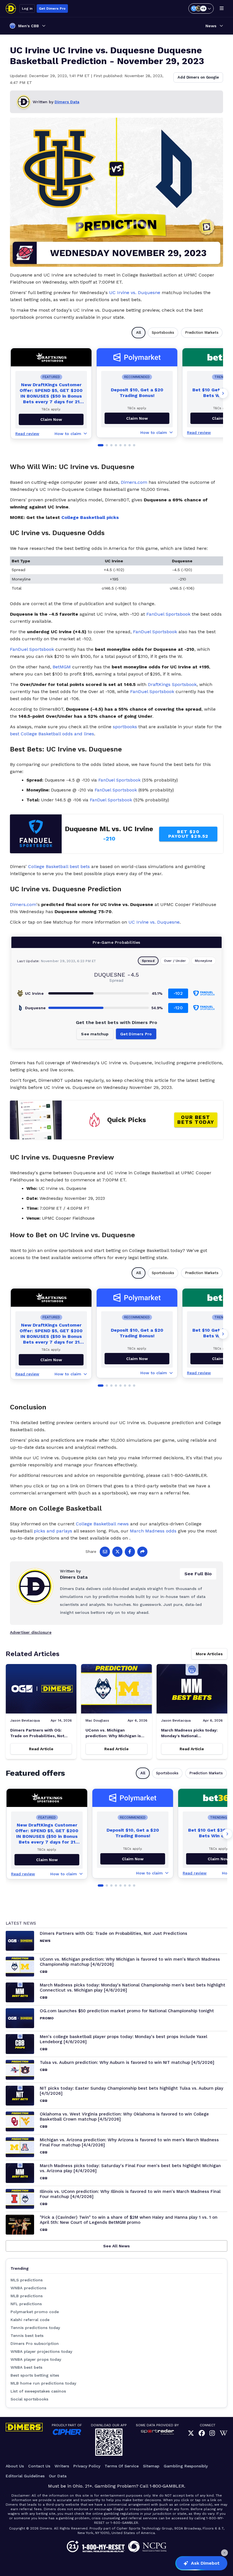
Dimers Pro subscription (35, 2343)
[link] (191, 2433)
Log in (27, 9)
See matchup (95, 1034)
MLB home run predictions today (43, 2383)
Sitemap (151, 2466)
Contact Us (39, 2466)
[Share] (142, 1552)
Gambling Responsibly (186, 2466)
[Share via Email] (105, 1552)
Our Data (58, 2476)
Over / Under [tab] (175, 961)
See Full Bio (198, 1574)
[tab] (101, 445)
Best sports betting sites (35, 2375)
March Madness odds (153, 1531)
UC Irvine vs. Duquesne (135, 293)
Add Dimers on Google (198, 77)
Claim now (51, 419)
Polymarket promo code (35, 2312)
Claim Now (137, 418)
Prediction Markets (202, 332)
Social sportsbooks (29, 2399)
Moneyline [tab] (204, 961)
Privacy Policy (87, 2466)
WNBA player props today (36, 2359)
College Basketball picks (90, 517)
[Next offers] (223, 393)
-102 (178, 993)
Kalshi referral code (30, 2320)
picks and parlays (53, 1531)
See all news (116, 2246)
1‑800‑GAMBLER (167, 2486)
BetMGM (62, 667)
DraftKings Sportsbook (172, 684)
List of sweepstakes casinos (38, 2391)
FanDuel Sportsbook (168, 614)
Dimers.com (134, 482)
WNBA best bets (26, 2367)
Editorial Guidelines (25, 2476)
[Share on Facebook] (130, 1552)
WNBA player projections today (41, 2351)
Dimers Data (67, 102)
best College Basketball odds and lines (52, 734)
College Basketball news (102, 1524)
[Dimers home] (11, 9)
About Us (15, 2466)
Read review (27, 434)
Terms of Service (122, 2466)
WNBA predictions (28, 2288)
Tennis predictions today (35, 2328)
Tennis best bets (27, 2336)
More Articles (209, 1654)
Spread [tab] (148, 961)
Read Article (41, 1749)
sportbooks (125, 727)
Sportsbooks (163, 332)
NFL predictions (26, 2304)
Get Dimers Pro (52, 9)
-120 (178, 1008)
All (139, 332)
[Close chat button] (224, 2553)
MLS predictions (27, 2280)
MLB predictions (27, 2296)
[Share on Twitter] (117, 1552)
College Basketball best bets (59, 866)
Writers (62, 2466)
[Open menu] (222, 9)
